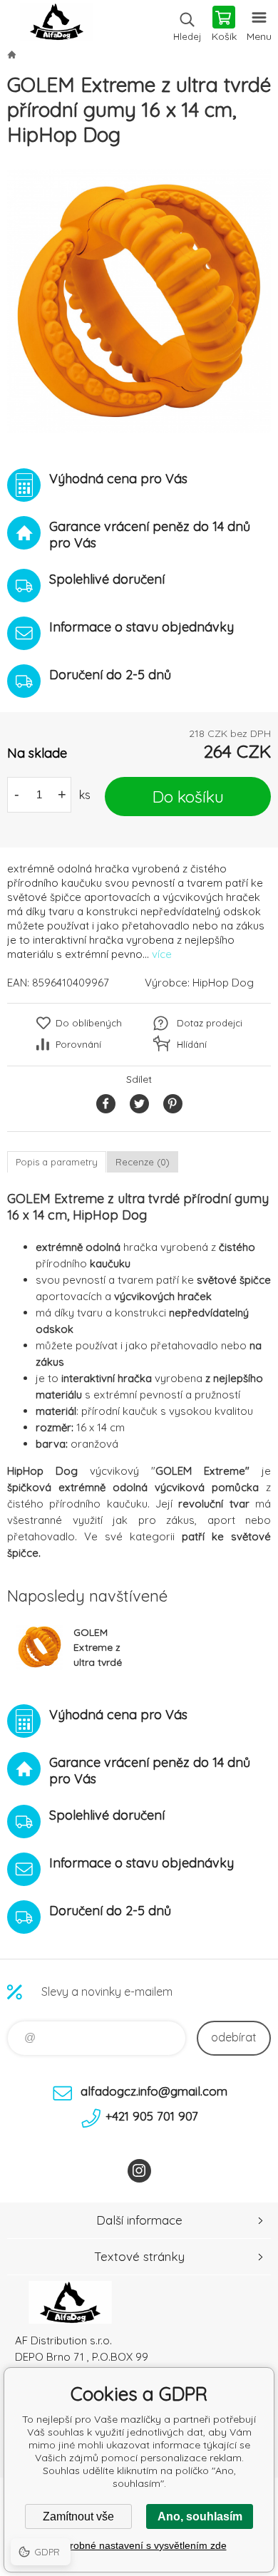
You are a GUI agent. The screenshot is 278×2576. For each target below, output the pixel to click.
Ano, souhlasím (200, 2516)
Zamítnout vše (78, 2516)
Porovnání (78, 1044)
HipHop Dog (223, 983)
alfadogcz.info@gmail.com (154, 2091)
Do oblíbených (89, 1023)
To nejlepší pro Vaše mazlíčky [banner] (56, 25)
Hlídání (192, 1044)
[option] (139, 301)
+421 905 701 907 (152, 2116)
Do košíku (188, 797)
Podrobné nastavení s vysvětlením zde (139, 2545)
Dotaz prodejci (210, 1023)
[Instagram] (139, 2171)
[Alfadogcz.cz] (11, 54)
